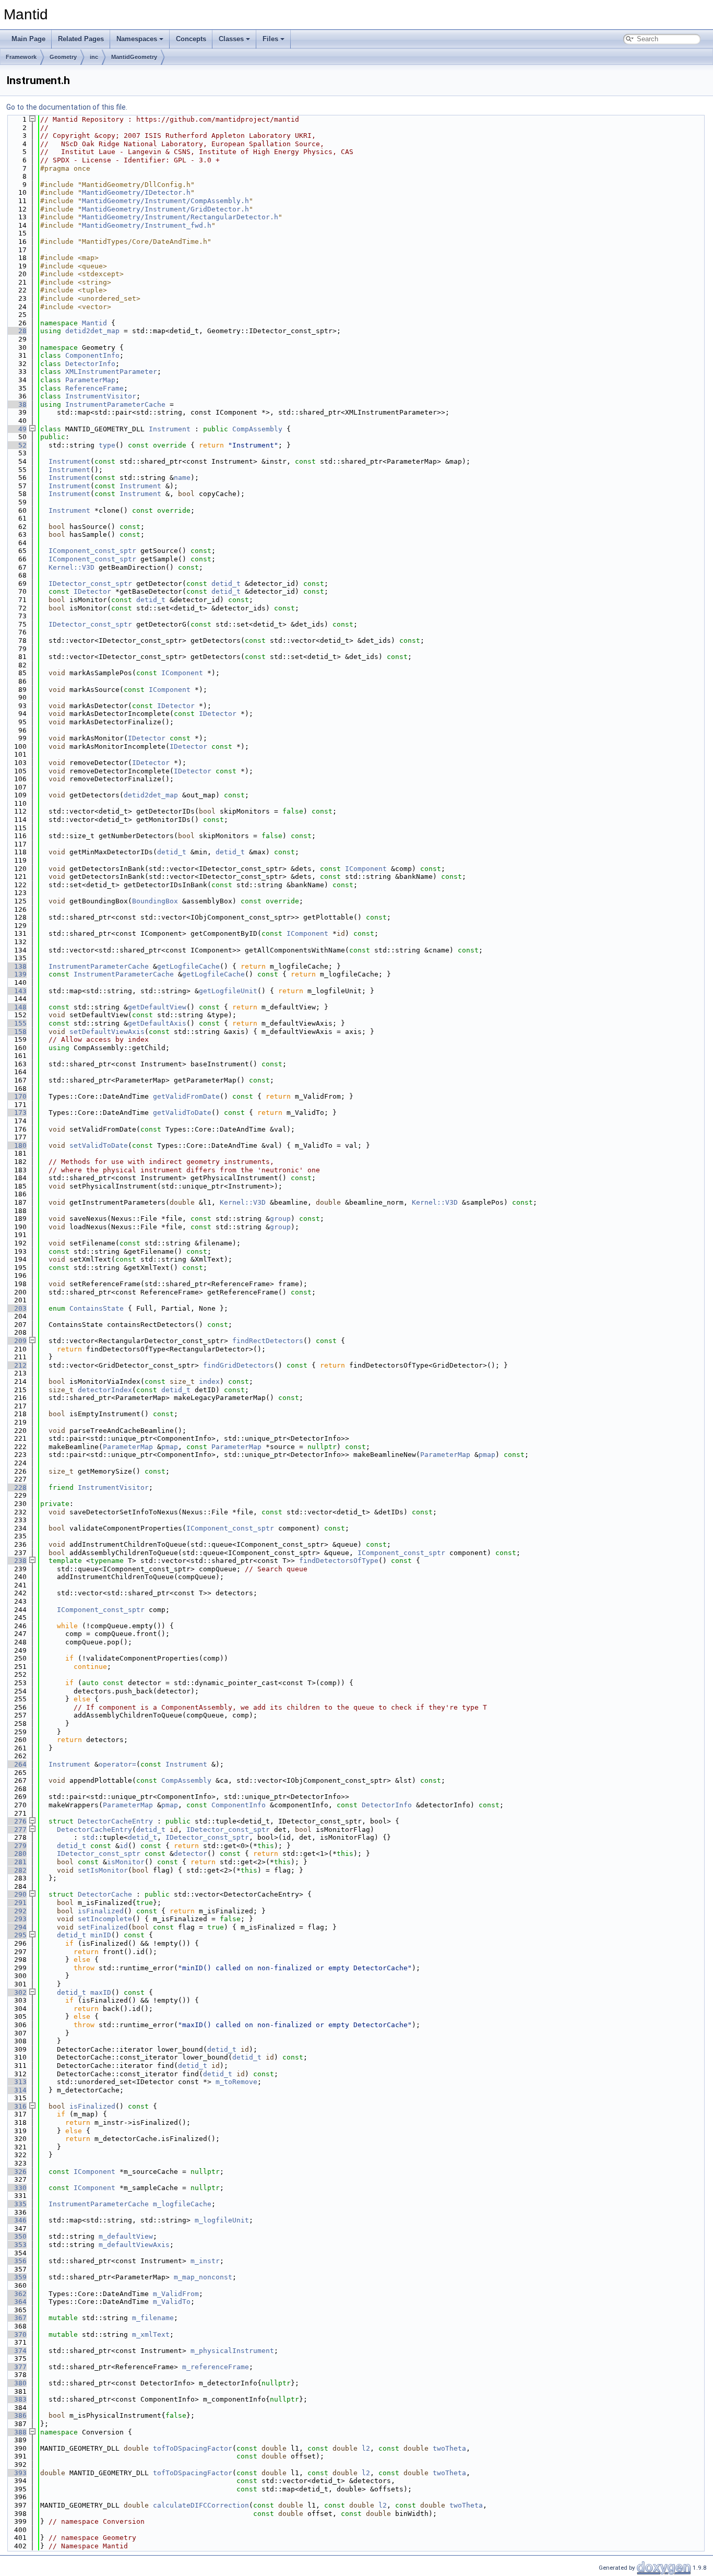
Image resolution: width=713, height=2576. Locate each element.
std (88, 1837)
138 (16, 966)
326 (16, 2172)
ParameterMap (90, 380)
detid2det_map (92, 331)
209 (16, 1341)
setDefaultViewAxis (107, 1032)
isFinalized (101, 1911)
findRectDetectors (268, 1341)
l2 (366, 2448)
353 (16, 2245)
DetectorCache (105, 1894)
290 (16, 1894)
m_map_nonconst (203, 2277)
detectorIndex (105, 1390)
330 (16, 2188)
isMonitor (126, 1862)
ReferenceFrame (94, 388)
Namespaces (137, 39)
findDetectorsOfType (339, 1561)
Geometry (63, 57)
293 (16, 1919)
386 (16, 2415)
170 (16, 1096)
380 (16, 2383)
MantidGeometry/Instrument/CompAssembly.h (165, 201)
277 (16, 1830)
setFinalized (103, 1927)
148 (16, 1007)
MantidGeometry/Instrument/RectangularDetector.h (180, 217)
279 (16, 1846)
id (124, 1846)
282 (16, 1870)
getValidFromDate (186, 1096)
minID (101, 1935)
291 (16, 1903)
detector (191, 1854)
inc (94, 57)
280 (16, 1854)
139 (16, 974)
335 (16, 2204)
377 (16, 2367)
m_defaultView (126, 2236)
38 (16, 404)
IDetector (92, 591)
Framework (21, 57)
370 (16, 2334)
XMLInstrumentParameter (111, 372)
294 (16, 1927)
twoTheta (449, 2448)
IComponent (182, 673)
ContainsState (97, 1308)
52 (16, 445)
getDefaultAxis (157, 1023)
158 (16, 1032)
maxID (101, 1992)
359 (16, 2277)
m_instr (205, 2261)
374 (16, 2351)
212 (16, 1365)
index (209, 1381)
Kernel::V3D (72, 567)
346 (16, 2220)
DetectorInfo (90, 364)
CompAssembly (257, 429)
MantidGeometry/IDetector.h (136, 192)
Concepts (191, 39)
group (280, 1219)
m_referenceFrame (216, 2367)
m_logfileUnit (222, 2220)
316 (16, 2106)
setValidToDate (99, 1145)
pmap (170, 1447)
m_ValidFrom (176, 2294)
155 (16, 1023)
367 (16, 2318)
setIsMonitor (103, 1870)
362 (16, 2294)
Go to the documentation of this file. (67, 107)
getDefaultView (157, 1007)
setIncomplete (105, 1919)
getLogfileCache (188, 966)
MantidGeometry (134, 57)
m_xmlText (151, 2334)
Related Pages (81, 39)
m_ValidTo (172, 2302)
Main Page (28, 39)
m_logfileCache (182, 2204)
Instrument (170, 429)
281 (16, 1862)
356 (16, 2261)
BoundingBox (155, 901)
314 (16, 2090)
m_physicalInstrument (232, 2351)
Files (270, 39)
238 (16, 1561)
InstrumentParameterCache (115, 404)
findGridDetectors (239, 1365)
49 (16, 429)
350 (16, 2236)
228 (16, 1487)
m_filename (153, 2318)
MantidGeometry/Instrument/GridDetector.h (165, 209)
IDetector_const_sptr (90, 584)
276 (16, 1821)
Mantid (94, 323)
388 (16, 2432)
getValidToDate (182, 1113)
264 (16, 1764)
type (107, 445)
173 (16, 1113)
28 (16, 331)
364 (16, 2302)
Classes (231, 39)
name (182, 478)
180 (16, 1145)
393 (16, 2473)
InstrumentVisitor (101, 396)
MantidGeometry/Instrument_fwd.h (147, 225)
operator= (117, 1764)
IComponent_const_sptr (92, 551)
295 (16, 1935)
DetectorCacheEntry (115, 1821)
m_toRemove (236, 2082)
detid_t (226, 584)
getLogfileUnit (228, 991)
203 (16, 1308)
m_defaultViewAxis (134, 2245)
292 (16, 1911)
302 (16, 1992)
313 (16, 2082)
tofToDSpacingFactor (193, 2448)
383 (16, 2399)
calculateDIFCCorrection (201, 2505)
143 (16, 991)
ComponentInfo (92, 355)
